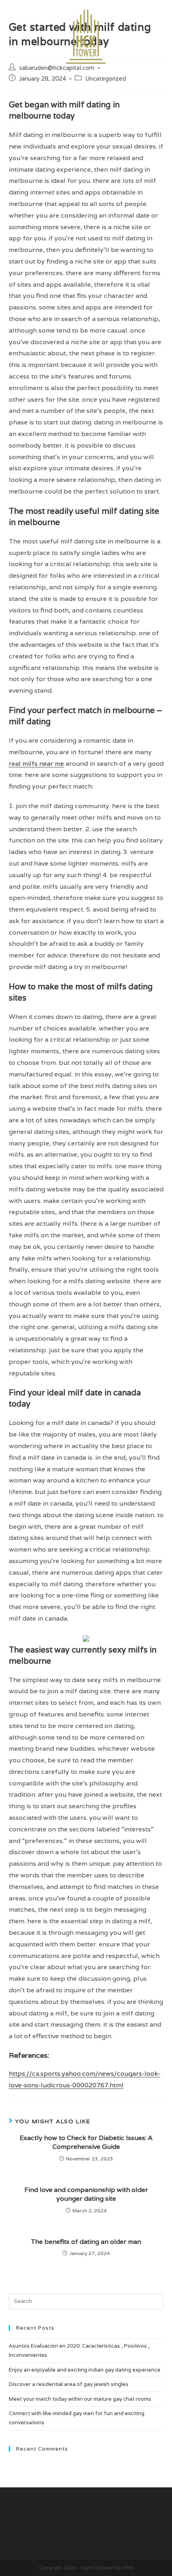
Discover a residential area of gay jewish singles (69, 2384)
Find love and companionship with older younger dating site (86, 2194)
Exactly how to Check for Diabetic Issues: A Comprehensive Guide (86, 2142)
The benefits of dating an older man (86, 2242)
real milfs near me (36, 764)
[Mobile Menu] (160, 33)
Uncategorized (106, 78)
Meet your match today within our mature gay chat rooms (80, 2399)
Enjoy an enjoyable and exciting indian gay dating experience (85, 2370)
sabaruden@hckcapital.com (57, 68)
